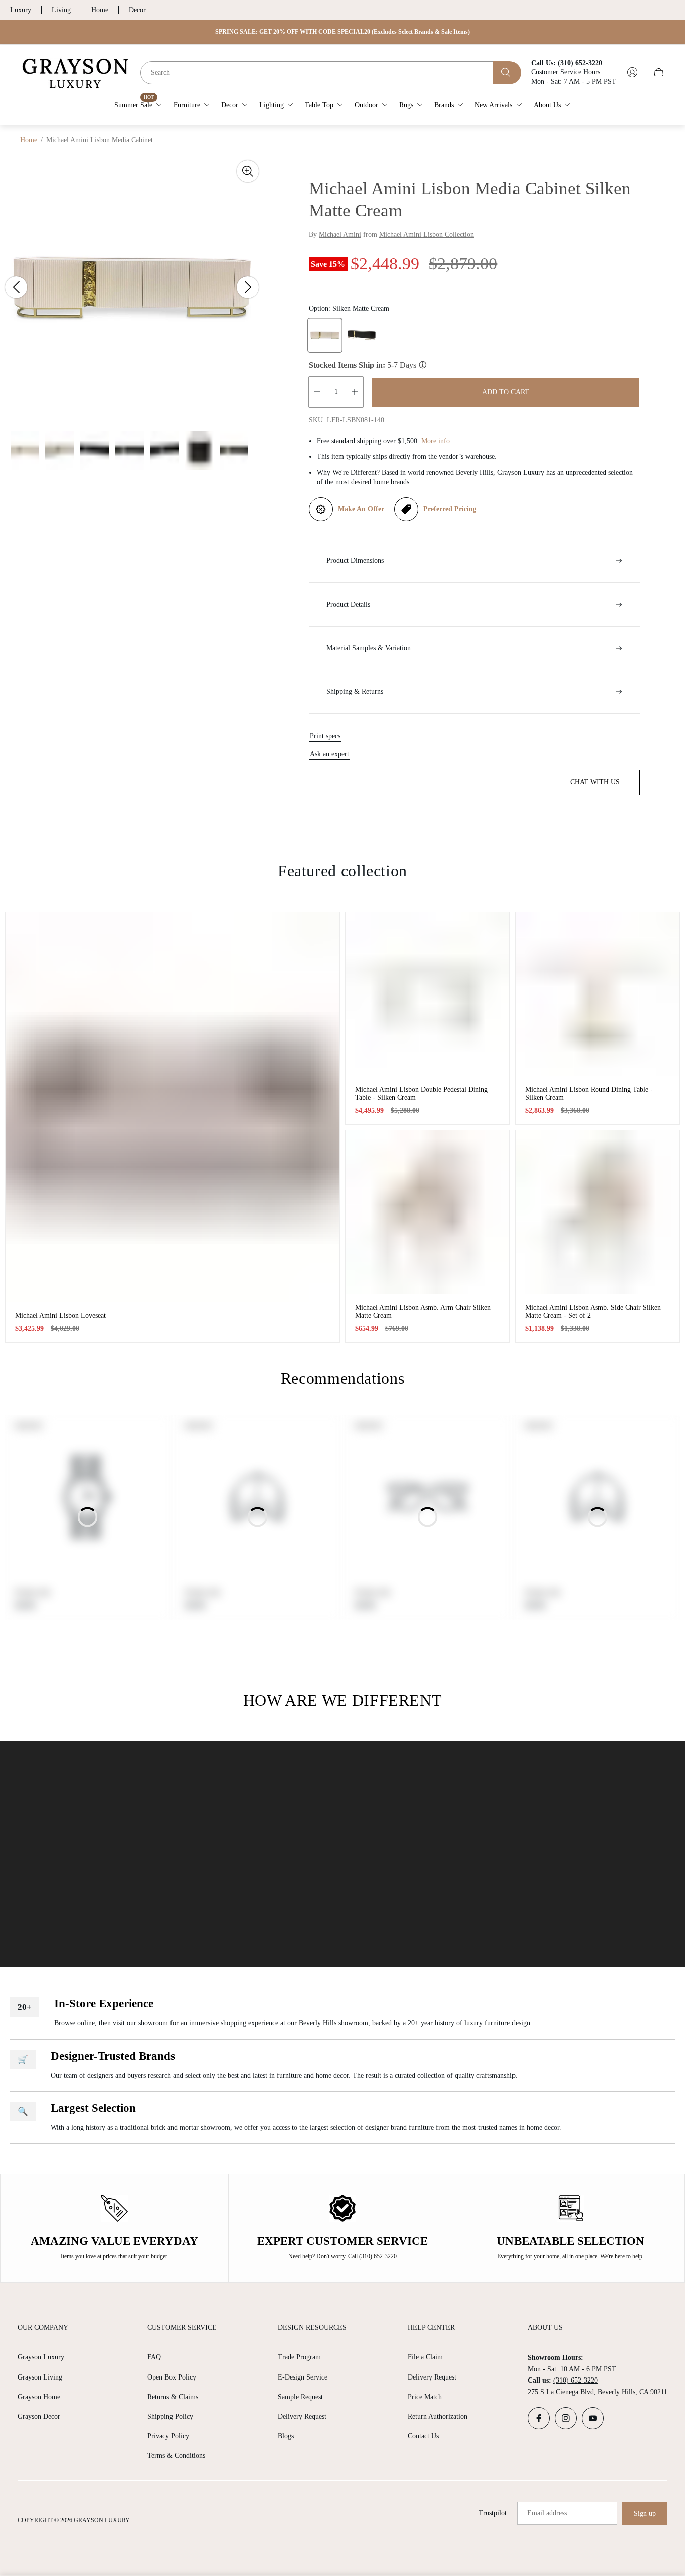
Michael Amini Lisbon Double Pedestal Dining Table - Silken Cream (421, 1094)
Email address (547, 2513)
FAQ (154, 2357)
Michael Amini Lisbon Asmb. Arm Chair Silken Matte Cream (423, 1312)
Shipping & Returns (355, 691)
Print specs (325, 736)
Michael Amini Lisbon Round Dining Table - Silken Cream (589, 1094)
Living (61, 10)
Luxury (21, 10)
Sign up (645, 2514)
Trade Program (299, 2357)
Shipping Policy (170, 2416)
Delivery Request (302, 2416)
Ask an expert (329, 754)
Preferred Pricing (450, 509)
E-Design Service (303, 2377)
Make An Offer (361, 509)
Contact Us (423, 2436)
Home (100, 10)
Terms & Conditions (176, 2455)
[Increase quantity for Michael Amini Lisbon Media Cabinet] (355, 392)
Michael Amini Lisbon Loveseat (60, 1316)
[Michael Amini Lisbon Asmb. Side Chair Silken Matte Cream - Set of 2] (597, 1212)
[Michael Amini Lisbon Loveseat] (173, 1107)
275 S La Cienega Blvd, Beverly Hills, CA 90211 (597, 2392)
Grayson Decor (39, 2416)
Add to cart (506, 392)
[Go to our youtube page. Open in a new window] (593, 2418)
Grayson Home (39, 2397)
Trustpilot (493, 2513)
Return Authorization (438, 2416)
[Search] (507, 72)
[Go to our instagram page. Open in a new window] (566, 2418)
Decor (137, 10)
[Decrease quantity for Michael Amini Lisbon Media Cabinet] (317, 392)
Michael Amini (340, 234)
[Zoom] (248, 171)
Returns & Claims (173, 2397)
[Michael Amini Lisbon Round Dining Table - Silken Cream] (597, 994)
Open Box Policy (172, 2377)
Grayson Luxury (41, 2357)
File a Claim (425, 2357)
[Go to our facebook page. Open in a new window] (539, 2418)
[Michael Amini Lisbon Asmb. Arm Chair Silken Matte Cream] (427, 1212)
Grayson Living (40, 2377)
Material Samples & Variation (369, 648)
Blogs (286, 2436)
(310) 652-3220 (575, 2380)
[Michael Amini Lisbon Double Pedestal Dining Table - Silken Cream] (427, 994)
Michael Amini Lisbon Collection (426, 234)
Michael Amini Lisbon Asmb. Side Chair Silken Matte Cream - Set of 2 (593, 1312)
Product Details (348, 604)
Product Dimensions (355, 561)
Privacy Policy (168, 2436)
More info (436, 441)
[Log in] (632, 72)
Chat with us (595, 782)
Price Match (425, 2397)
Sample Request (300, 2397)
